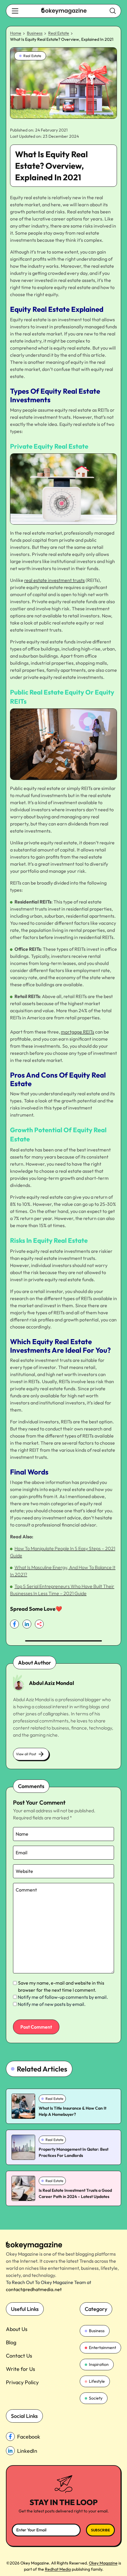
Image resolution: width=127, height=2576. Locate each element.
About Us (17, 2329)
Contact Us (19, 2356)
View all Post (26, 1754)
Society (96, 2398)
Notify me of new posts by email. (52, 2004)
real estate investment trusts (54, 580)
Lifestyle (97, 2381)
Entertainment (102, 2348)
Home (16, 33)
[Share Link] (14, 1624)
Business (35, 33)
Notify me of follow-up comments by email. (63, 1997)
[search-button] (15, 11)
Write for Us (21, 2369)
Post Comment (36, 2027)
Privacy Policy (22, 2382)
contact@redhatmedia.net (34, 2289)
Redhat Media (58, 2569)
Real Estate (59, 33)
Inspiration (99, 2364)
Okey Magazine (103, 2563)
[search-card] (23, 2106)
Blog (11, 2342)
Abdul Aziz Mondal (52, 1683)
